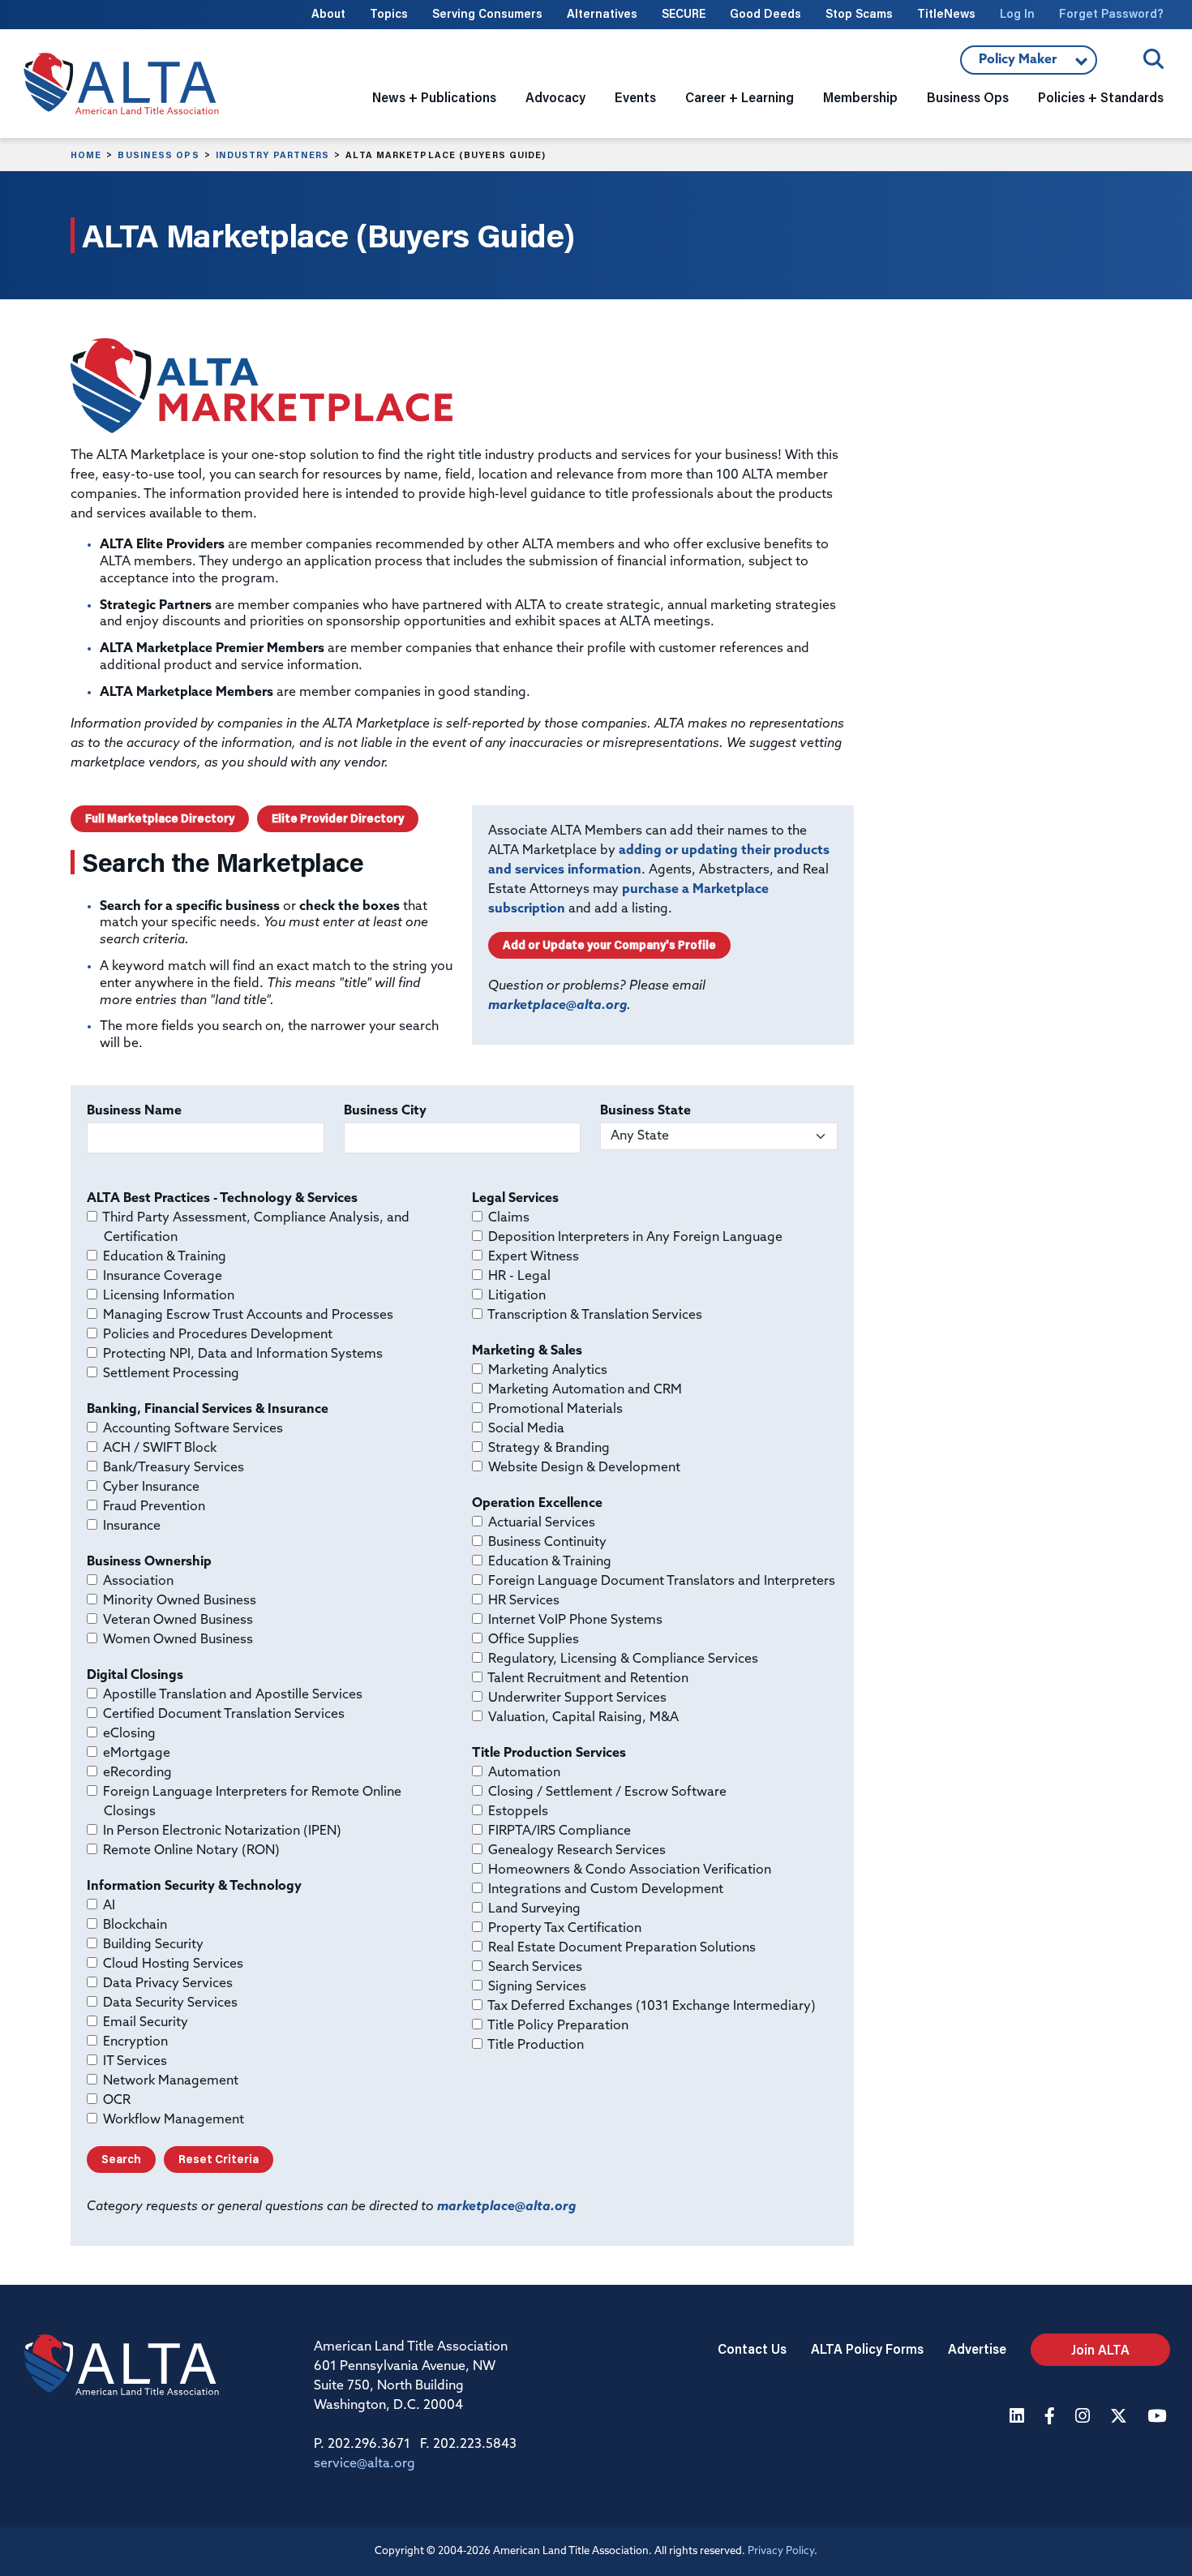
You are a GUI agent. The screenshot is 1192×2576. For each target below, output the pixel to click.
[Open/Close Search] (1153, 59)
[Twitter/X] (1121, 2417)
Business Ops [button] (968, 97)
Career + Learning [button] (740, 97)
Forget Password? (1111, 13)
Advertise (977, 2348)
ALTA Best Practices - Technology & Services (222, 1199)
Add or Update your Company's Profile (609, 945)
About (328, 13)
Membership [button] (860, 97)
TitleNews (946, 13)
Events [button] (635, 97)
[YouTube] (1159, 2417)
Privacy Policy (781, 2551)
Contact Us (752, 2348)
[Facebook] (1052, 2417)
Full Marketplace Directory (160, 818)
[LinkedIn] (1019, 2417)
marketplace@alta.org (557, 1006)
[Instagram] (1085, 2417)
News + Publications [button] (434, 97)
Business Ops (158, 155)
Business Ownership (149, 1562)
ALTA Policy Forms (867, 2348)
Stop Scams (859, 13)
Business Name (134, 1111)
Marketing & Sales (527, 1351)
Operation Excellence (537, 1504)
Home (86, 155)
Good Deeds (765, 13)
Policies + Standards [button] (1101, 97)
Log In (1017, 13)
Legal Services (515, 1199)
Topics (389, 13)
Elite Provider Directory (338, 818)
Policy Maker (1024, 64)
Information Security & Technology (194, 1887)
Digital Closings (135, 1676)
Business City (385, 1111)
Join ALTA (1100, 2349)
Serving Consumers (487, 13)
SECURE (684, 13)
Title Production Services (549, 1754)
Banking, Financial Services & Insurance (208, 1410)
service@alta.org (364, 2464)
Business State (645, 1111)
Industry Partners (273, 155)
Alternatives (602, 13)
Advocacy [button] (555, 97)
